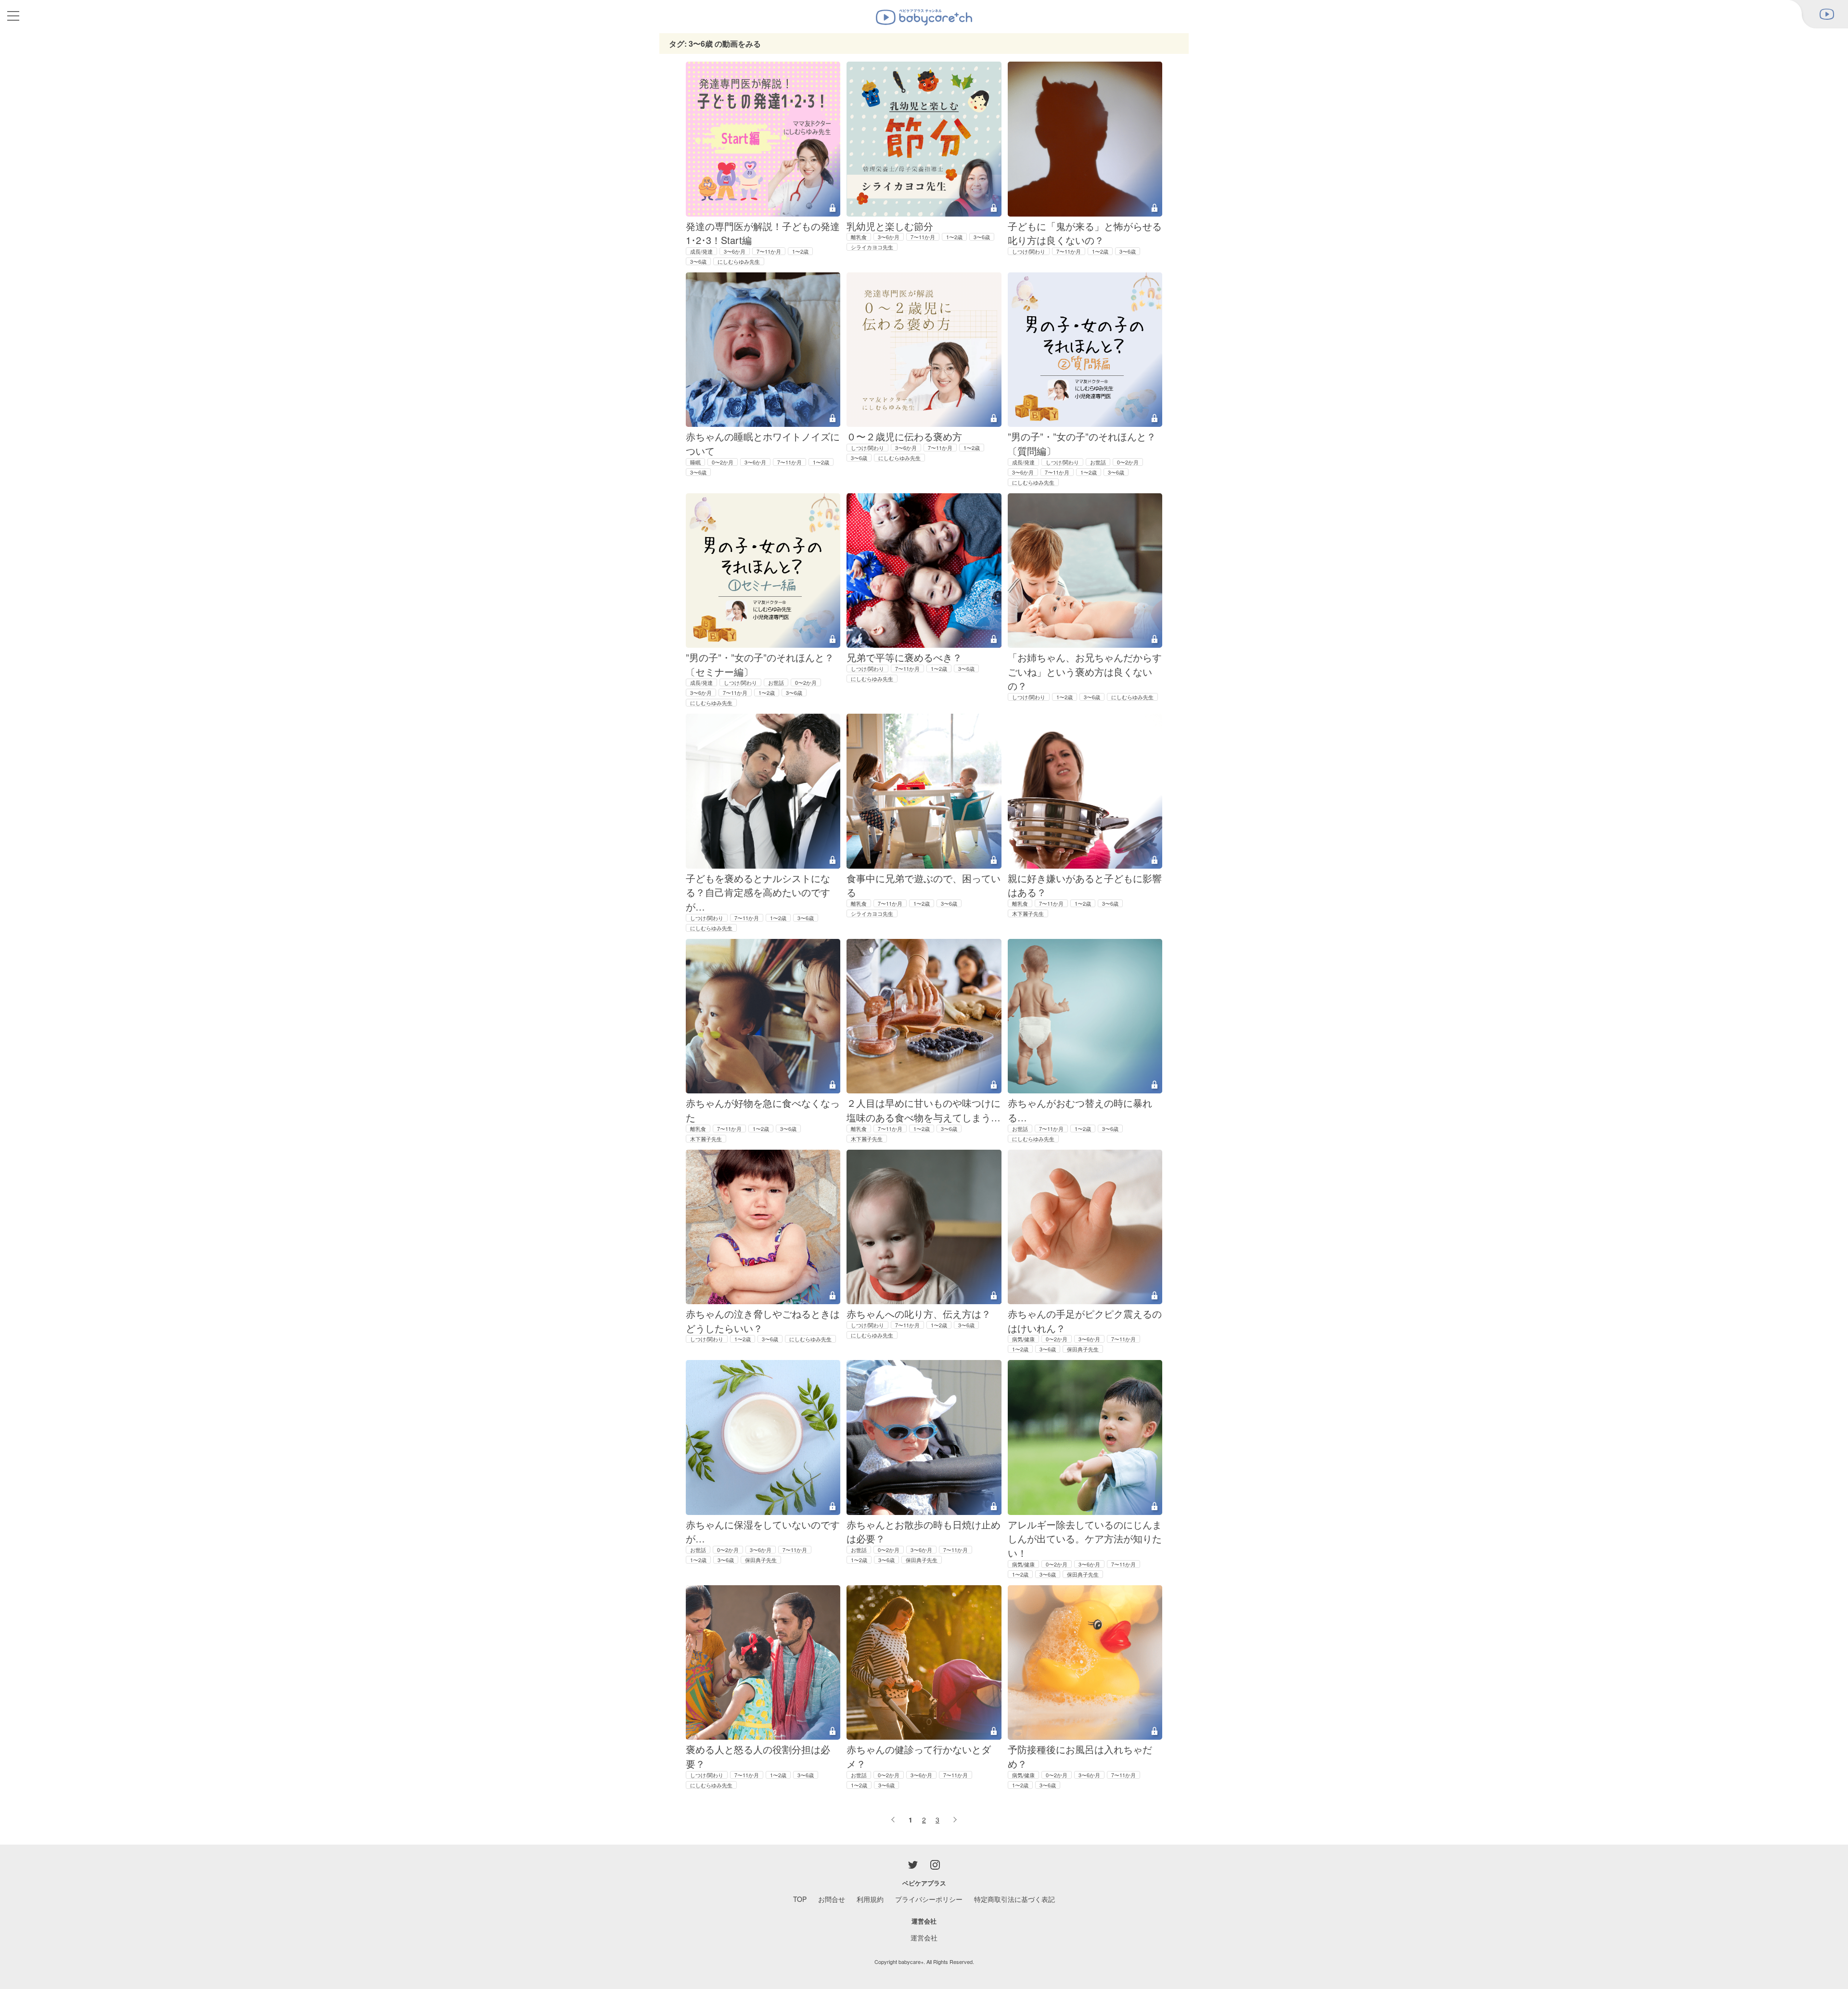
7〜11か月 (769, 251)
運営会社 (924, 1938)
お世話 (1098, 462)
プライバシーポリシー (929, 1899)
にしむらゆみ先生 (739, 261)
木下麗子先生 (1028, 913)
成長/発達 (701, 251)
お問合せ (832, 1899)
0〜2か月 (723, 462)
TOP (800, 1899)
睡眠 (695, 462)
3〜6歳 (698, 261)
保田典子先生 (1083, 1349)
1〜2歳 (800, 251)
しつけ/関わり (1029, 251)
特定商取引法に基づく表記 (1014, 1899)
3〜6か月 (735, 251)
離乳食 (859, 237)
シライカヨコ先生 (872, 247)
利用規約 (870, 1899)
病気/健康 (1023, 1339)
